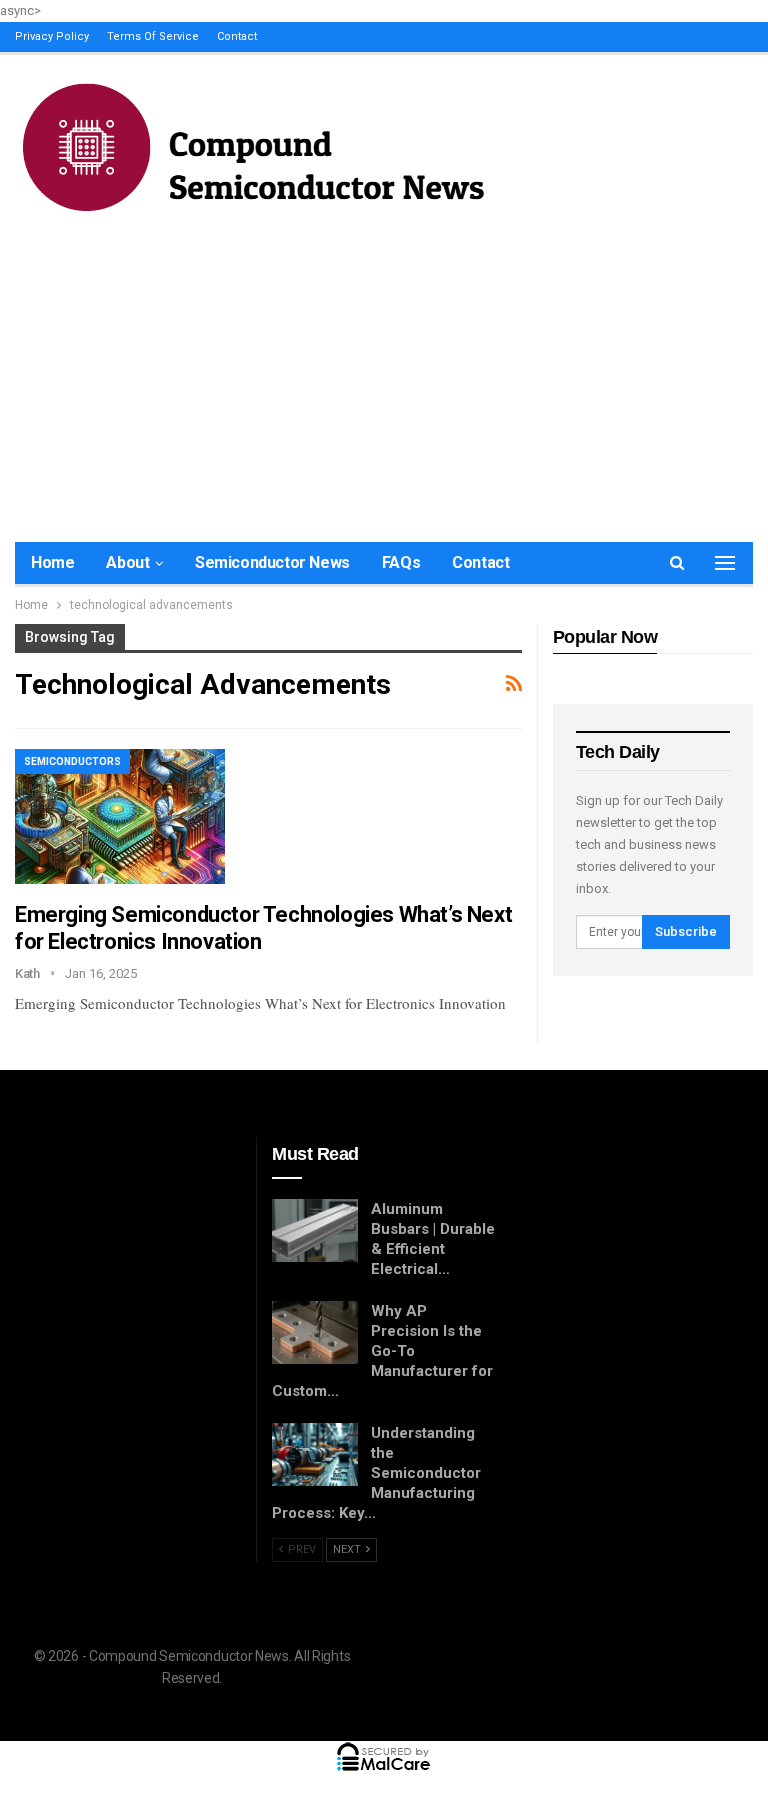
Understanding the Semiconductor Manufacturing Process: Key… (376, 1473)
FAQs (401, 562)
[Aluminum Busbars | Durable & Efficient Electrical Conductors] (315, 1231)
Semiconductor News (272, 562)
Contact (237, 36)
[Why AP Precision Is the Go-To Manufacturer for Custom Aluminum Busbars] (315, 1333)
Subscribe (686, 931)
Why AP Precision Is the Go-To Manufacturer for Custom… (382, 1351)
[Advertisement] (384, 372)
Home (52, 562)
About (127, 562)
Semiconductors (72, 761)
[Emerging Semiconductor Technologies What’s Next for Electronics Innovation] (120, 816)
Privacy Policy (52, 36)
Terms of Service (153, 36)
